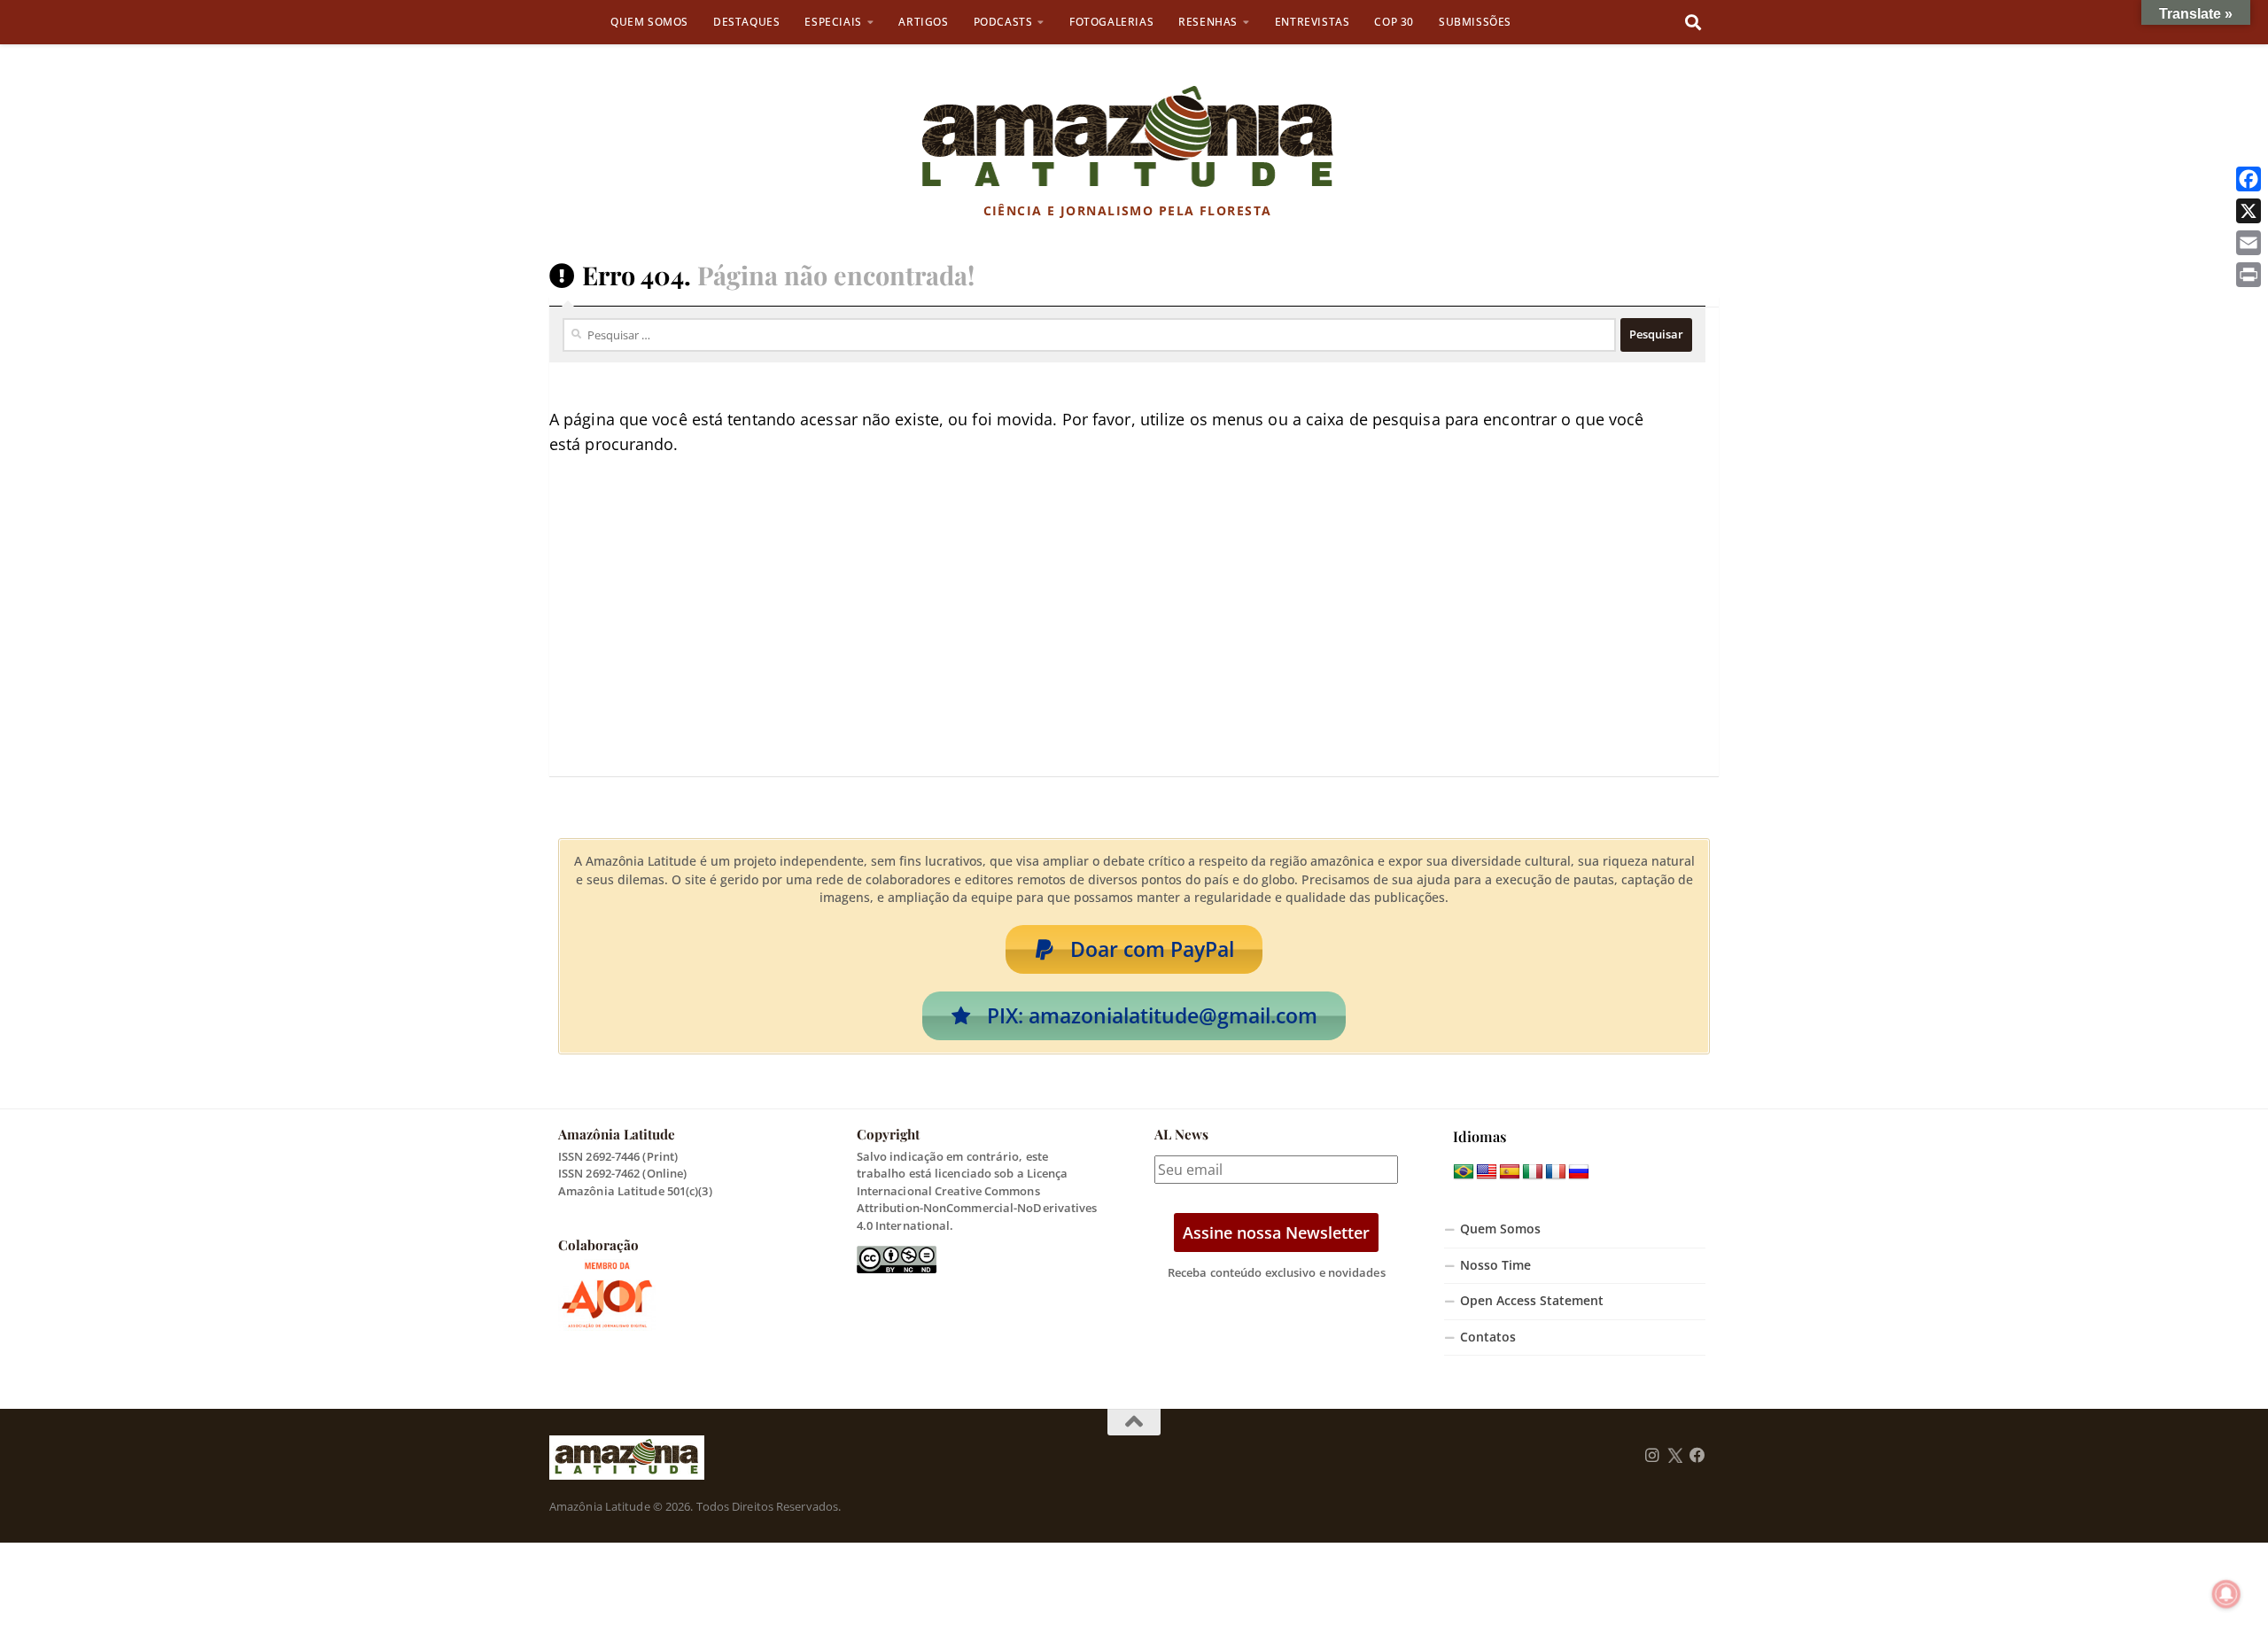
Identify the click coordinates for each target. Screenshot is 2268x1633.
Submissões (1475, 22)
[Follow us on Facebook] (1697, 1456)
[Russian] (1579, 1172)
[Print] (2249, 275)
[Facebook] (2249, 179)
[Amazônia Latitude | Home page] (1127, 137)
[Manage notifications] (2226, 1594)
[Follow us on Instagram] (1652, 1456)
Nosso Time (1495, 1265)
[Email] (2249, 243)
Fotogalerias (1111, 22)
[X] (2249, 211)
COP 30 (1394, 22)
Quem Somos (649, 22)
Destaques (746, 22)
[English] (1487, 1172)
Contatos (1488, 1337)
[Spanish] (1510, 1172)
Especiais (833, 22)
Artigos (923, 22)
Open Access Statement (1532, 1301)
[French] (1556, 1172)
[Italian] (1533, 1172)
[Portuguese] (1464, 1172)
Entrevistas (1313, 22)
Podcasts (1003, 22)
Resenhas (1208, 22)
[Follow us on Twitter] (1675, 1456)
